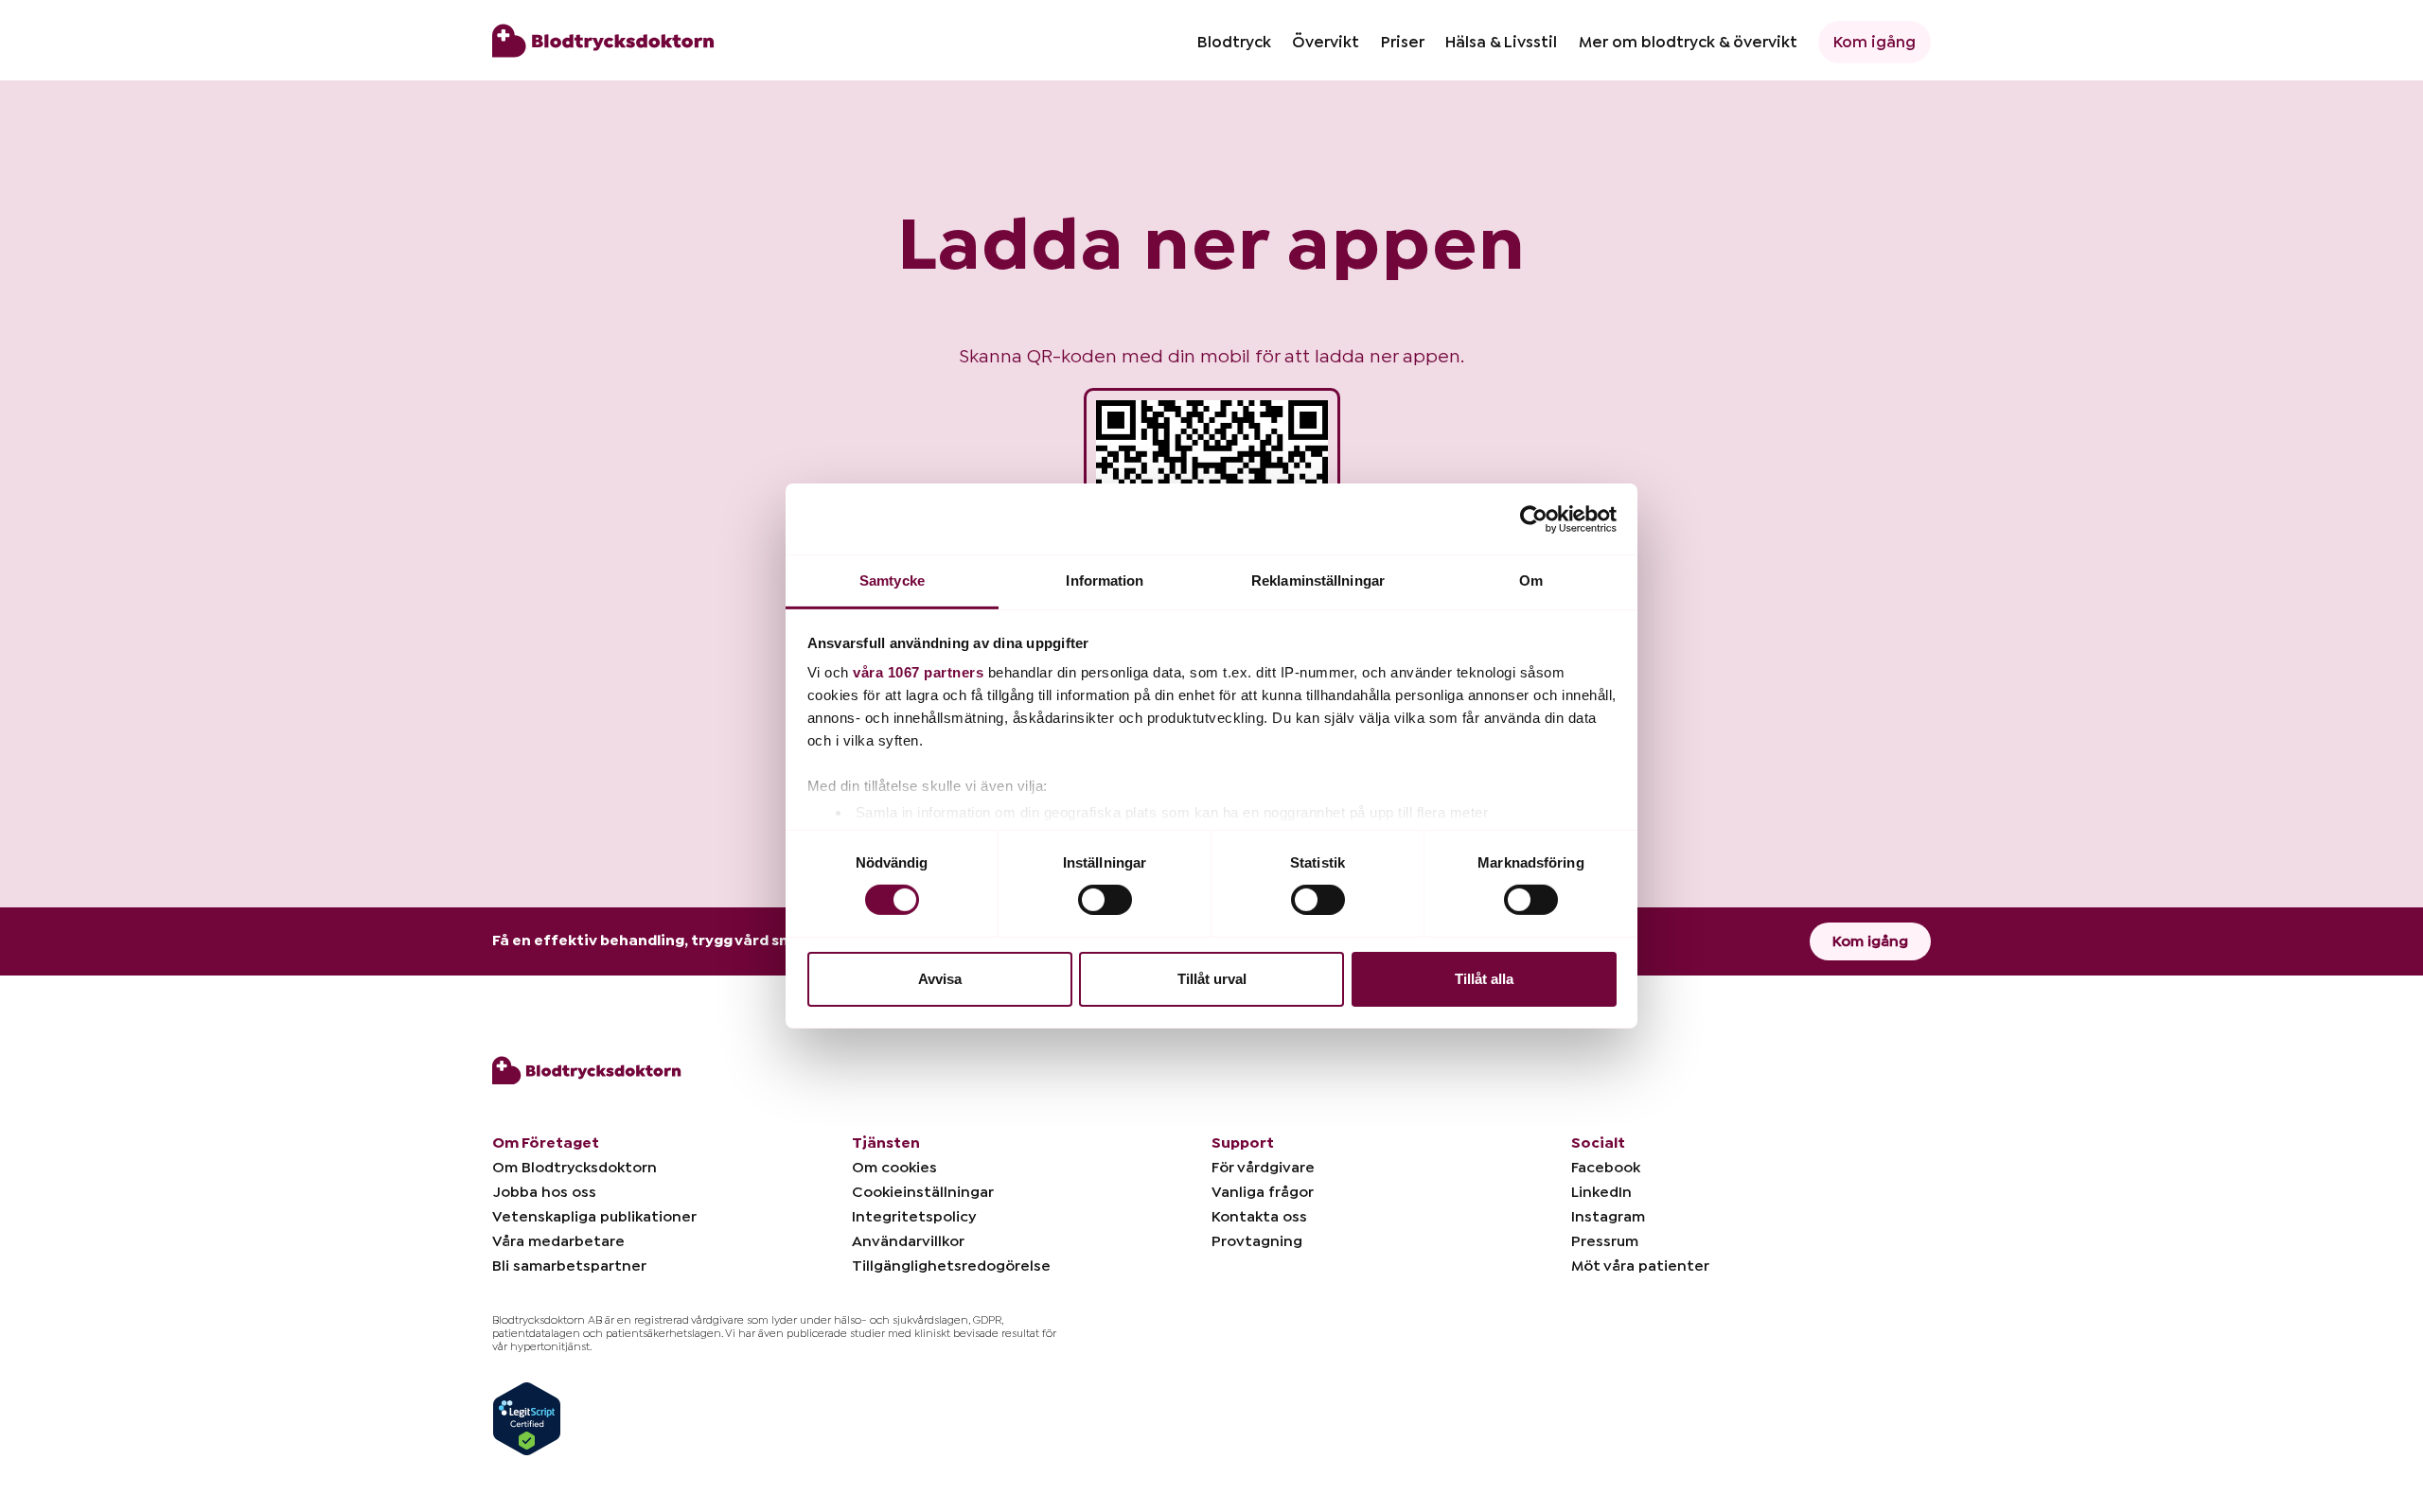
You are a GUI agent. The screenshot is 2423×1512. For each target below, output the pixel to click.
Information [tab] (1105, 580)
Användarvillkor (908, 1241)
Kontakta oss (1259, 1217)
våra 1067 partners (918, 672)
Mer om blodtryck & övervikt (1688, 42)
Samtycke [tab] (892, 580)
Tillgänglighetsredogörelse (951, 1266)
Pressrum (1605, 1241)
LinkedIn (1601, 1192)
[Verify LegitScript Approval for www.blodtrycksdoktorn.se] (527, 1417)
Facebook (1606, 1168)
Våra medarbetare (558, 1241)
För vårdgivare (1263, 1168)
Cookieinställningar (923, 1192)
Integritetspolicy (914, 1217)
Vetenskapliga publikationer (594, 1217)
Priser (1403, 42)
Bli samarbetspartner (569, 1266)
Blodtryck (1234, 42)
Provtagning (1257, 1241)
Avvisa (940, 979)
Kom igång (1875, 42)
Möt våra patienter (1640, 1266)
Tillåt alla (1484, 979)
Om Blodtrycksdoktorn (575, 1168)
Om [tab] (1531, 580)
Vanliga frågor (1263, 1192)
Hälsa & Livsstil (1501, 42)
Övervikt (1326, 42)
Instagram (1608, 1217)
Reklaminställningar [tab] (1318, 580)
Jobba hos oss (544, 1192)
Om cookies (894, 1168)
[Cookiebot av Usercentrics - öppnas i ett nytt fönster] (1534, 519)
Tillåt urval (1212, 979)
